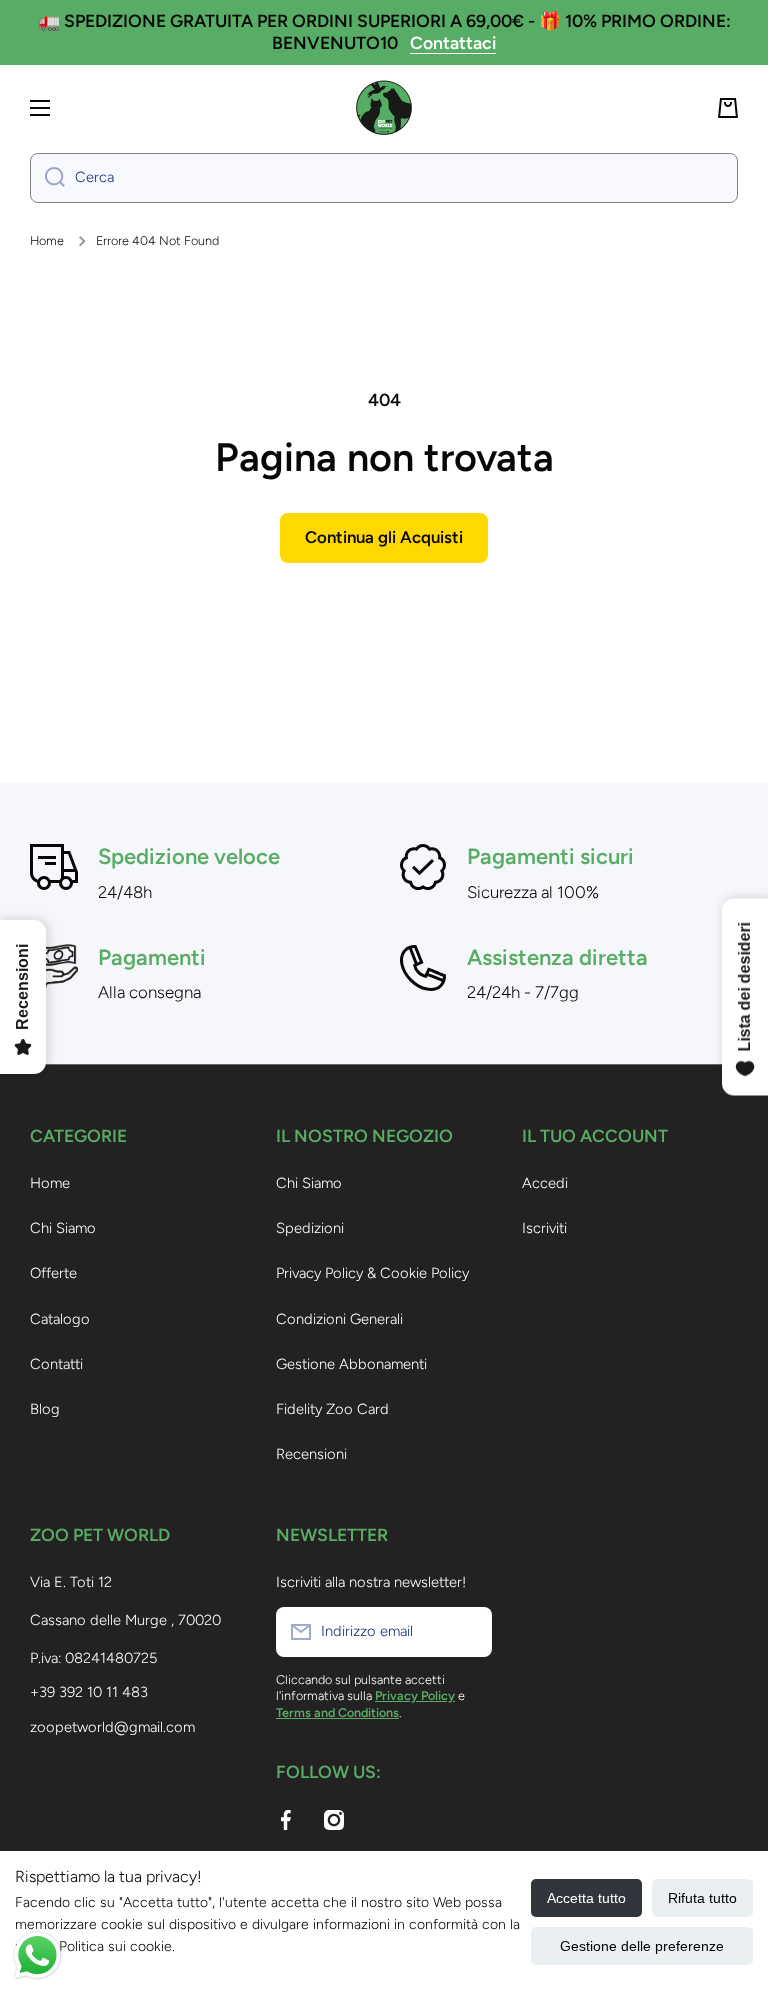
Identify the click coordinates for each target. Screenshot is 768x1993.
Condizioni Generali (339, 1319)
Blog (45, 1409)
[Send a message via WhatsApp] (37, 1955)
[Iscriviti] (467, 1632)
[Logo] (384, 108)
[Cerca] (47, 178)
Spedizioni (310, 1228)
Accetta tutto (586, 1898)
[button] (728, 108)
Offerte (53, 1273)
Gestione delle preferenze (642, 1946)
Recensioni (311, 1454)
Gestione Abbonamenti (351, 1364)
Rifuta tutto (702, 1898)
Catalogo (60, 1319)
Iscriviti (544, 1228)
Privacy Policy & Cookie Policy (372, 1273)
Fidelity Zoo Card (332, 1409)
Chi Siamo (63, 1228)
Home (47, 240)
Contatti (56, 1364)
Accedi (545, 1183)
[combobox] (384, 178)
